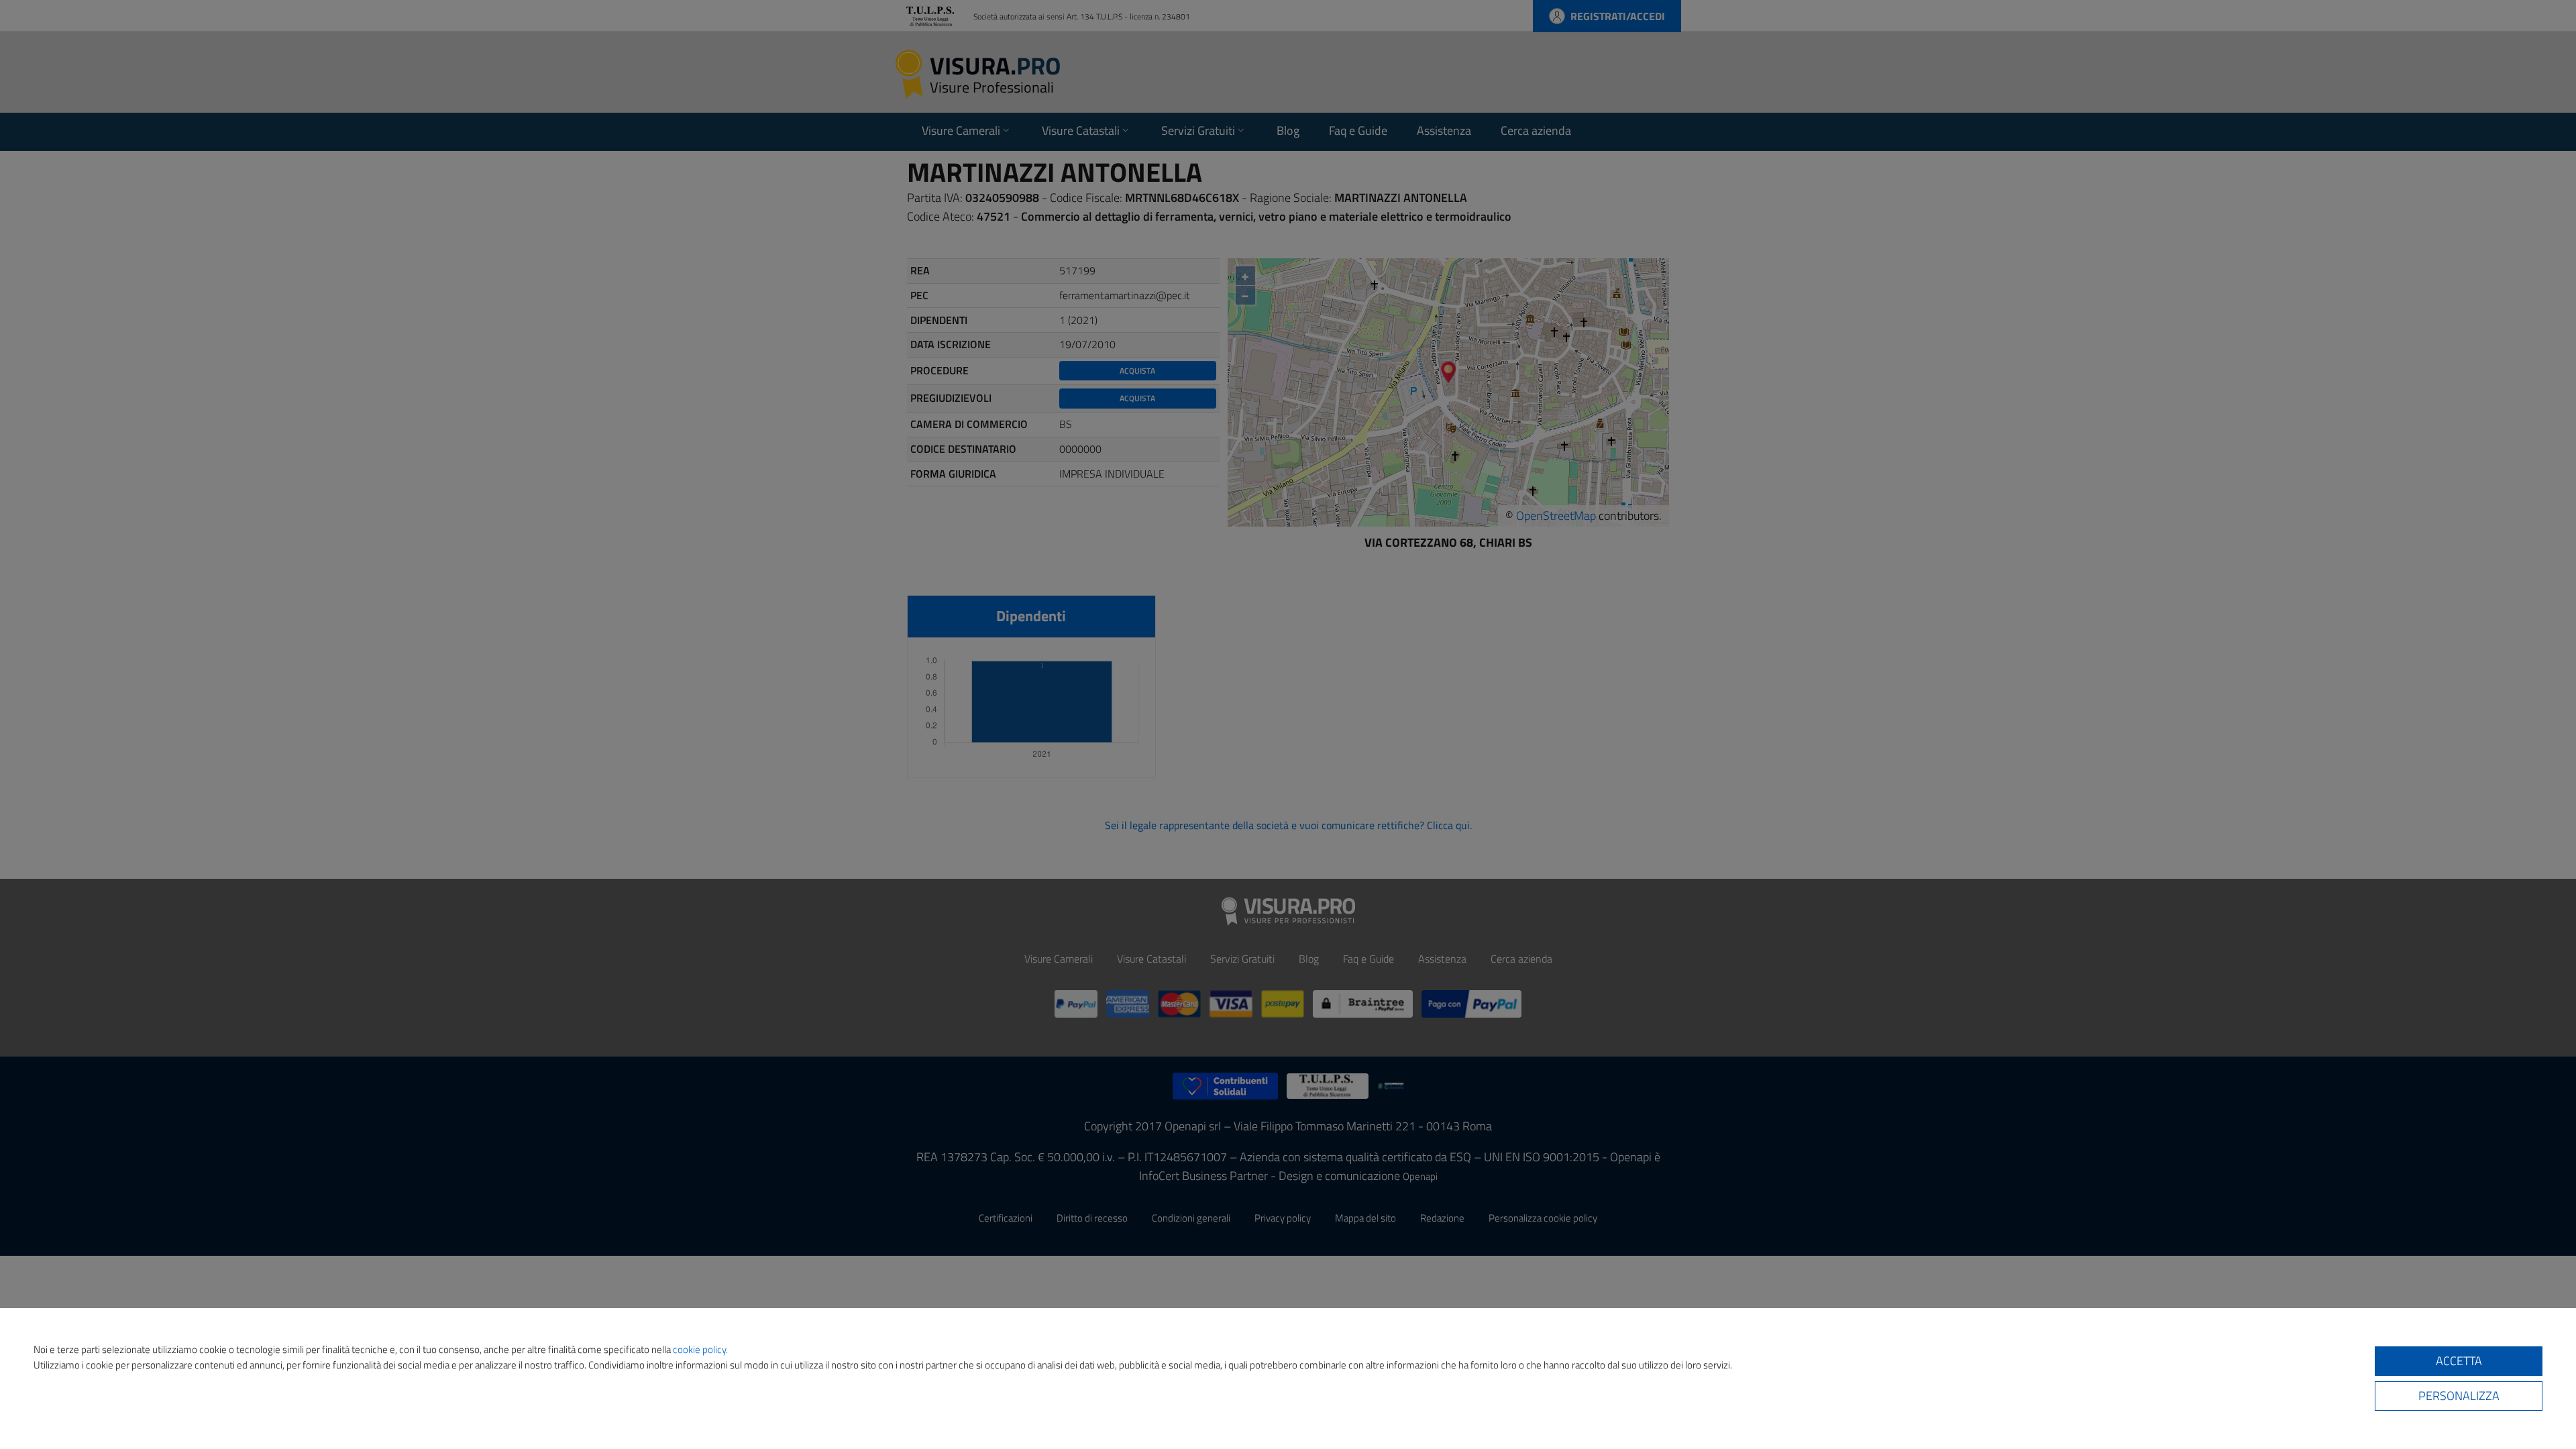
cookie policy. (700, 1349)
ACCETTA (2459, 1361)
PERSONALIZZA (2459, 1396)
